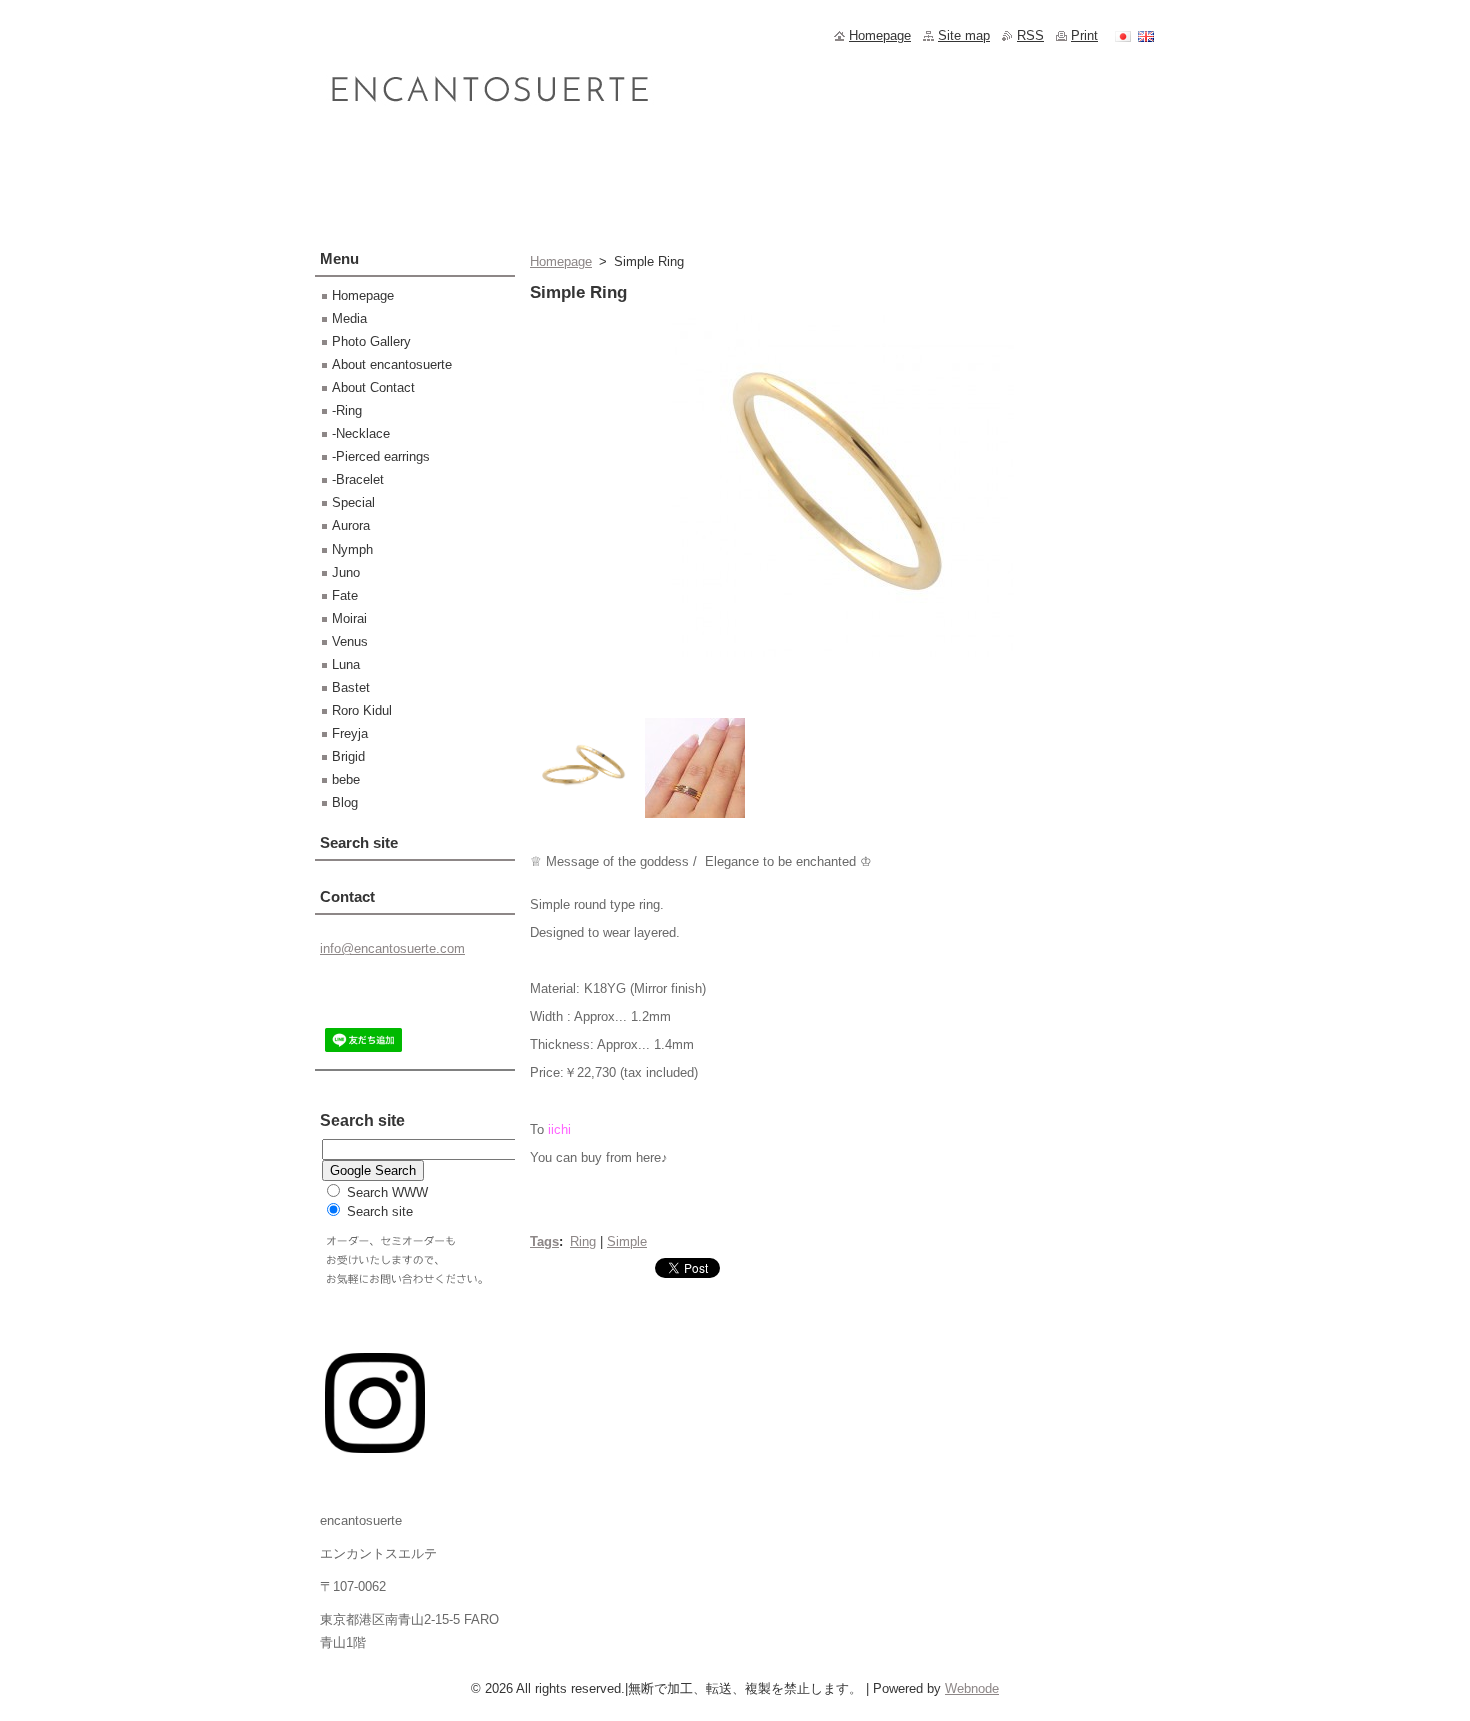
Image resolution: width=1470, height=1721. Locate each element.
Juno (346, 572)
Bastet (351, 687)
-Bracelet (358, 479)
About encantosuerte (392, 364)
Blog (345, 802)
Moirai (349, 618)
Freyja (350, 733)
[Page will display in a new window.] (843, 657)
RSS (1030, 35)
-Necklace (361, 433)
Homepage (561, 261)
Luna (346, 664)
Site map (964, 35)
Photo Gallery (371, 341)
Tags (544, 1241)
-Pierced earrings (381, 456)
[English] (1146, 36)
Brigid (348, 756)
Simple (627, 1241)
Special (353, 502)
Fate (345, 595)
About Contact (373, 387)
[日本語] (1123, 36)
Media (349, 318)
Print (1084, 35)
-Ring (347, 410)
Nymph (352, 549)
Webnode (972, 1688)
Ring (583, 1241)
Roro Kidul (362, 710)
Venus (350, 641)
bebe (346, 779)
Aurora (351, 525)
